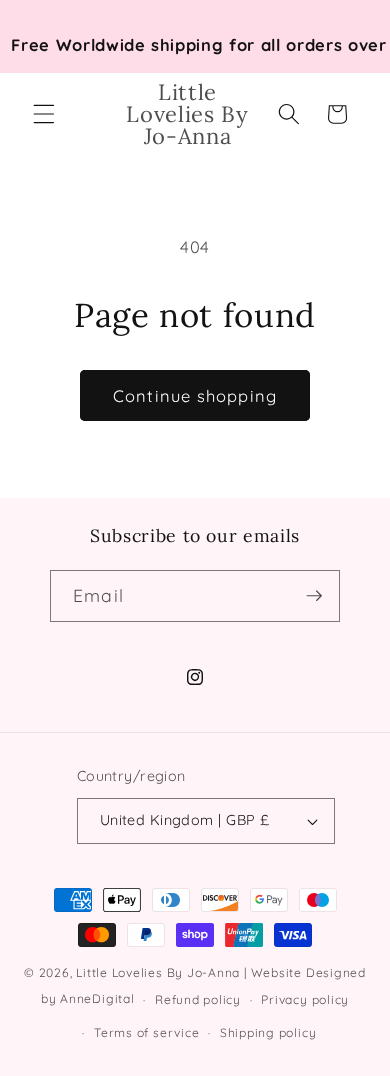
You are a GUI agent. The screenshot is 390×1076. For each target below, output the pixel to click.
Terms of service (146, 1032)
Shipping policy (268, 1032)
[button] (44, 114)
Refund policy (198, 999)
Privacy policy (305, 999)
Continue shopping (195, 395)
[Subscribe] (314, 596)
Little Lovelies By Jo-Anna (158, 972)
